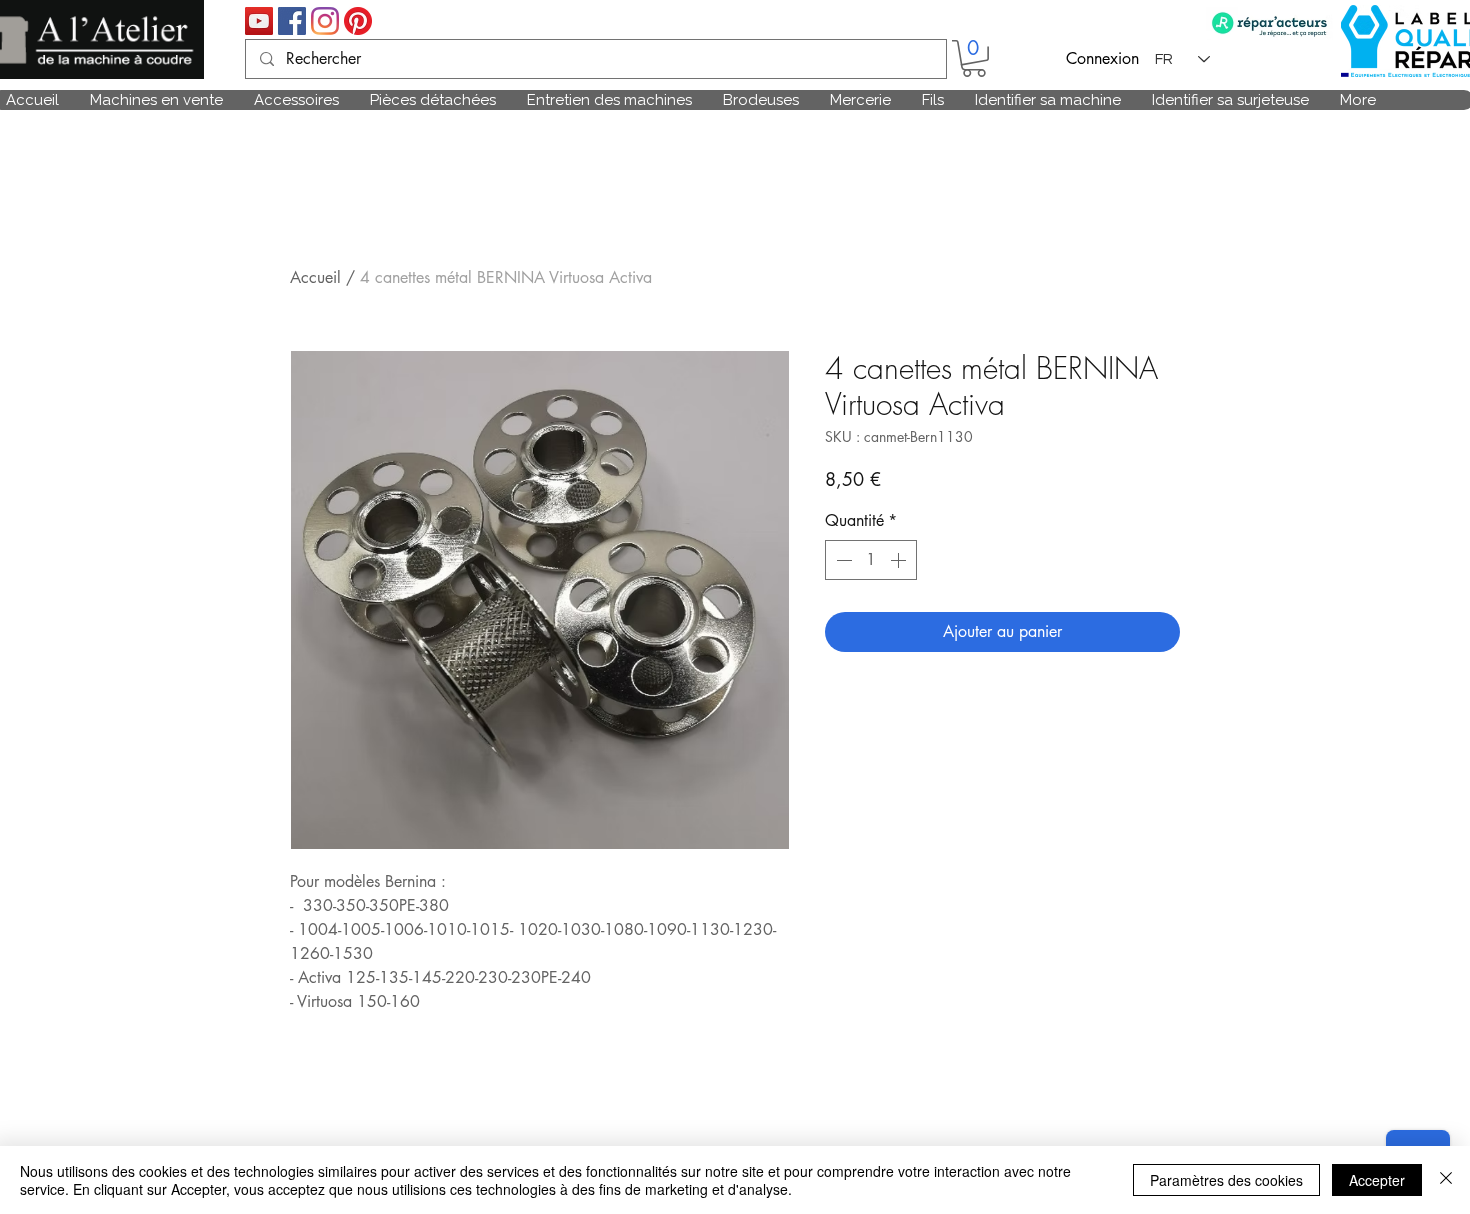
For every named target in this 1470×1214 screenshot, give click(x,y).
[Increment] (900, 560)
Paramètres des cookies (1226, 1180)
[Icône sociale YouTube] (259, 21)
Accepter (1377, 1180)
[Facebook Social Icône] (292, 21)
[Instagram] (325, 21)
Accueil (315, 277)
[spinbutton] (871, 560)
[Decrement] (842, 560)
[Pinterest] (358, 21)
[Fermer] (1446, 1180)
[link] (974, 58)
